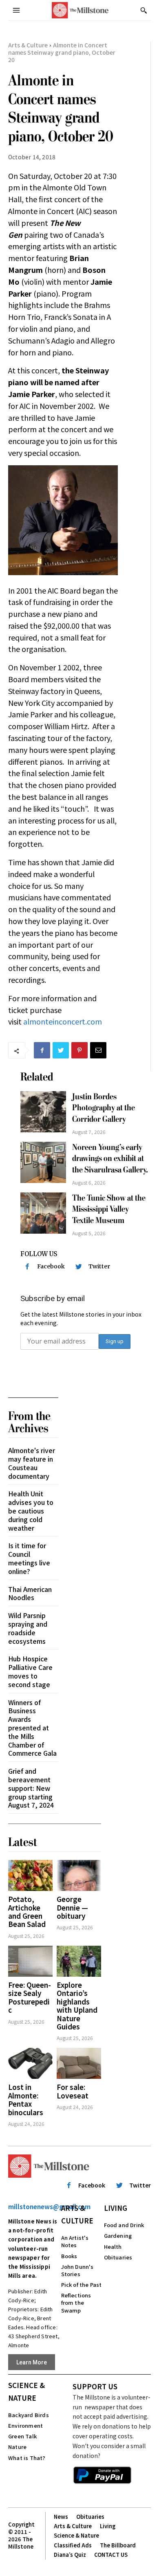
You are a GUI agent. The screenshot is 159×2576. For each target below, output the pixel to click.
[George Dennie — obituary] (79, 1875)
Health (113, 2247)
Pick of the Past (82, 2285)
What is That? (27, 2458)
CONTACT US (111, 2555)
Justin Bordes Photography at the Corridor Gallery (104, 1108)
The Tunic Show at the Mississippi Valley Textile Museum (109, 1209)
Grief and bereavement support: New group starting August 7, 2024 (31, 1788)
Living (116, 2208)
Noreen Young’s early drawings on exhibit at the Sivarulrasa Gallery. (110, 1159)
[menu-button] (16, 10)
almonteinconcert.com (63, 1021)
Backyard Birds (29, 2415)
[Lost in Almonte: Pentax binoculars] (30, 2063)
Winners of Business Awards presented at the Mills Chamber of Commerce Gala (32, 1728)
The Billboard (118, 2545)
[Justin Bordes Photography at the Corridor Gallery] (43, 1112)
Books (69, 2256)
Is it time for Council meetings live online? (29, 1558)
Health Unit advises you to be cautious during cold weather (31, 1510)
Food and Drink (124, 2225)
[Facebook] (42, 1050)
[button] (144, 10)
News (61, 2517)
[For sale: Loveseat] (79, 2063)
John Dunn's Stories (77, 2270)
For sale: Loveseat (73, 2091)
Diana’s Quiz (70, 2555)
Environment (25, 2425)
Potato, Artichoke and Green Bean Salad (27, 1911)
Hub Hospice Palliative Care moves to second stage (30, 1671)
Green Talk (22, 2436)
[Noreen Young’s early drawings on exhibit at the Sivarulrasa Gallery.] (43, 1162)
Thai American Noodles (30, 1593)
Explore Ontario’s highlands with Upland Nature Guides (77, 2006)
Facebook (51, 1266)
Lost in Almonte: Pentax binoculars (26, 2099)
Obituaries (118, 2257)
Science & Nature (26, 2391)
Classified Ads (73, 2545)
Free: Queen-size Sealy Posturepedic (30, 1997)
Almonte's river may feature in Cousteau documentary (32, 1463)
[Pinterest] (79, 1050)
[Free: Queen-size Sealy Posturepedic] (30, 1961)
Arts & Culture (28, 45)
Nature (17, 2447)
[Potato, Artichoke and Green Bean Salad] (30, 1875)
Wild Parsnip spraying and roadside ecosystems (28, 1628)
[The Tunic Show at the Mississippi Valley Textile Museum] (43, 1213)
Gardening (118, 2236)
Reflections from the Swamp (76, 2303)
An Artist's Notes (75, 2241)
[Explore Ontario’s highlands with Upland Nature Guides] (79, 1961)
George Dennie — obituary (72, 1907)
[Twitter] (61, 1050)
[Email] (98, 1050)
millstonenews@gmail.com (49, 2207)
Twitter (99, 1266)
